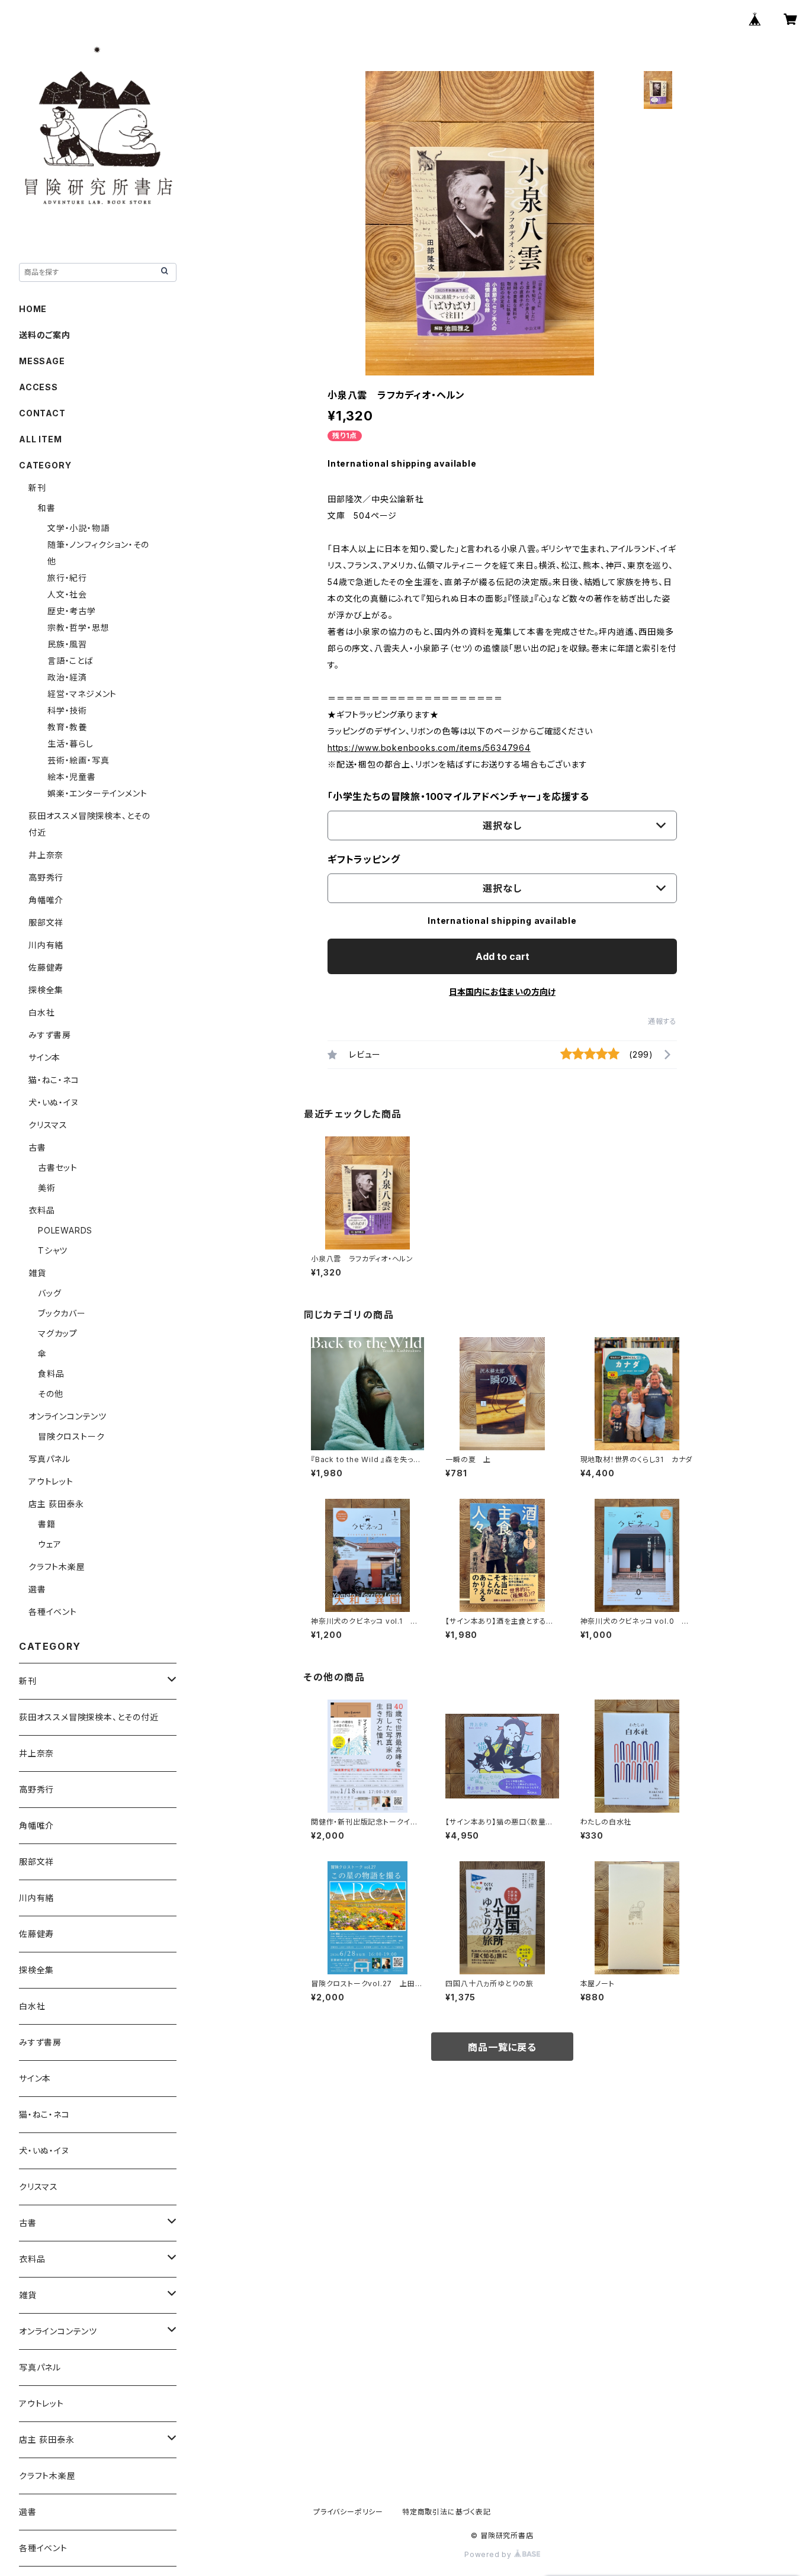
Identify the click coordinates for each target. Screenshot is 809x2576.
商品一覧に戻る (502, 2047)
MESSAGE (42, 361)
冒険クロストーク (71, 1436)
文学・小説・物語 (78, 528)
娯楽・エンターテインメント (97, 793)
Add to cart (503, 956)
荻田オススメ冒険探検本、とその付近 (89, 1717)
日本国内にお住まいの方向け (502, 992)
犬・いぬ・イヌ (54, 1102)
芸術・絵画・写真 (78, 760)
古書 (37, 1147)
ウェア (49, 1544)
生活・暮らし (70, 743)
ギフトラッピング (364, 859)
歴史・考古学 (72, 611)
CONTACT (42, 413)
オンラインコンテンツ (68, 1416)
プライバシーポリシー (348, 2512)
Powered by (489, 2554)
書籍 (47, 1524)
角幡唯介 (46, 900)
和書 (47, 508)
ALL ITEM (40, 439)
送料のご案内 (45, 335)
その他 (50, 1394)
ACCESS (38, 387)
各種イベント (53, 1612)
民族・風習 (67, 644)
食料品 (51, 1374)
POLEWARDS (65, 1230)
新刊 (37, 488)
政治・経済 (67, 677)
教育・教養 (67, 727)
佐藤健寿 (46, 967)
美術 (47, 1188)
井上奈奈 (46, 855)
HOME (33, 309)
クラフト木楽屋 (57, 1567)
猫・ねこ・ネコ (54, 1080)
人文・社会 (67, 594)
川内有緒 (46, 945)
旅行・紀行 (67, 578)
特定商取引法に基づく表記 (447, 2512)
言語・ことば (70, 661)
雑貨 (37, 1273)
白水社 (41, 1012)
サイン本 (44, 1057)
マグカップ (58, 1333)
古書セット (58, 1167)
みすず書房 (50, 1035)
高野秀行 (46, 877)
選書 (37, 1589)
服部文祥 (46, 922)
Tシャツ (53, 1250)
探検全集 (46, 990)
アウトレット (51, 1481)
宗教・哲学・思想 (78, 627)
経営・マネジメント (82, 694)
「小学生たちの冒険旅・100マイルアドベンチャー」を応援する (458, 796)
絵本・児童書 (72, 777)
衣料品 (41, 1210)
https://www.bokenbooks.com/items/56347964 (429, 748)
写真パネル (49, 1459)
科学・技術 (67, 710)
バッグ (49, 1293)
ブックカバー (62, 1313)
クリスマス (48, 1125)
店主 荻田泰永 (56, 1504)
